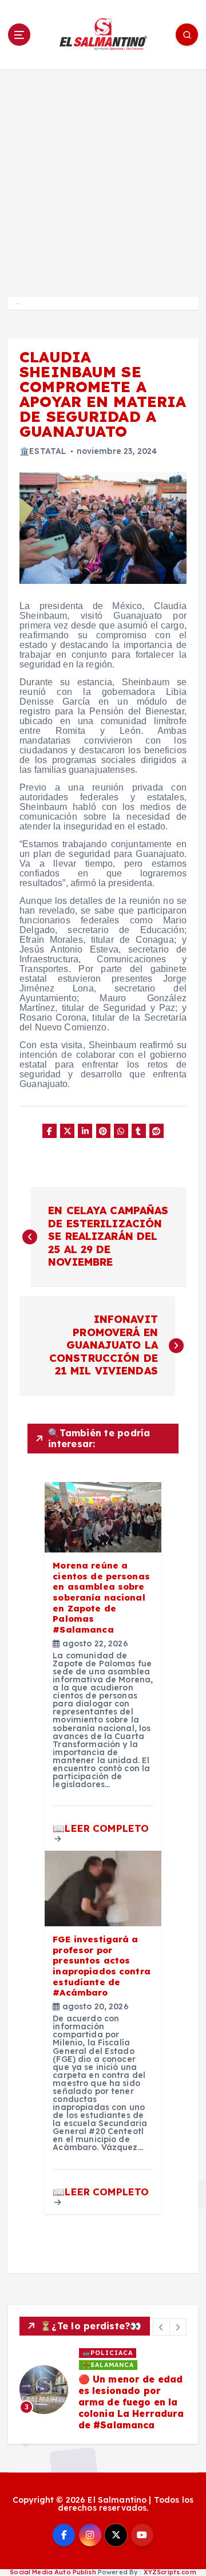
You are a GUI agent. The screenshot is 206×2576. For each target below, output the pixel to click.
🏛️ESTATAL (43, 451)
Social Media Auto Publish (53, 2572)
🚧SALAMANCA (108, 2365)
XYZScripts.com (170, 2572)
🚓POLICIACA (108, 2353)
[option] (103, 2390)
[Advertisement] (103, 178)
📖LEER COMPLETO (101, 1828)
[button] (161, 2327)
